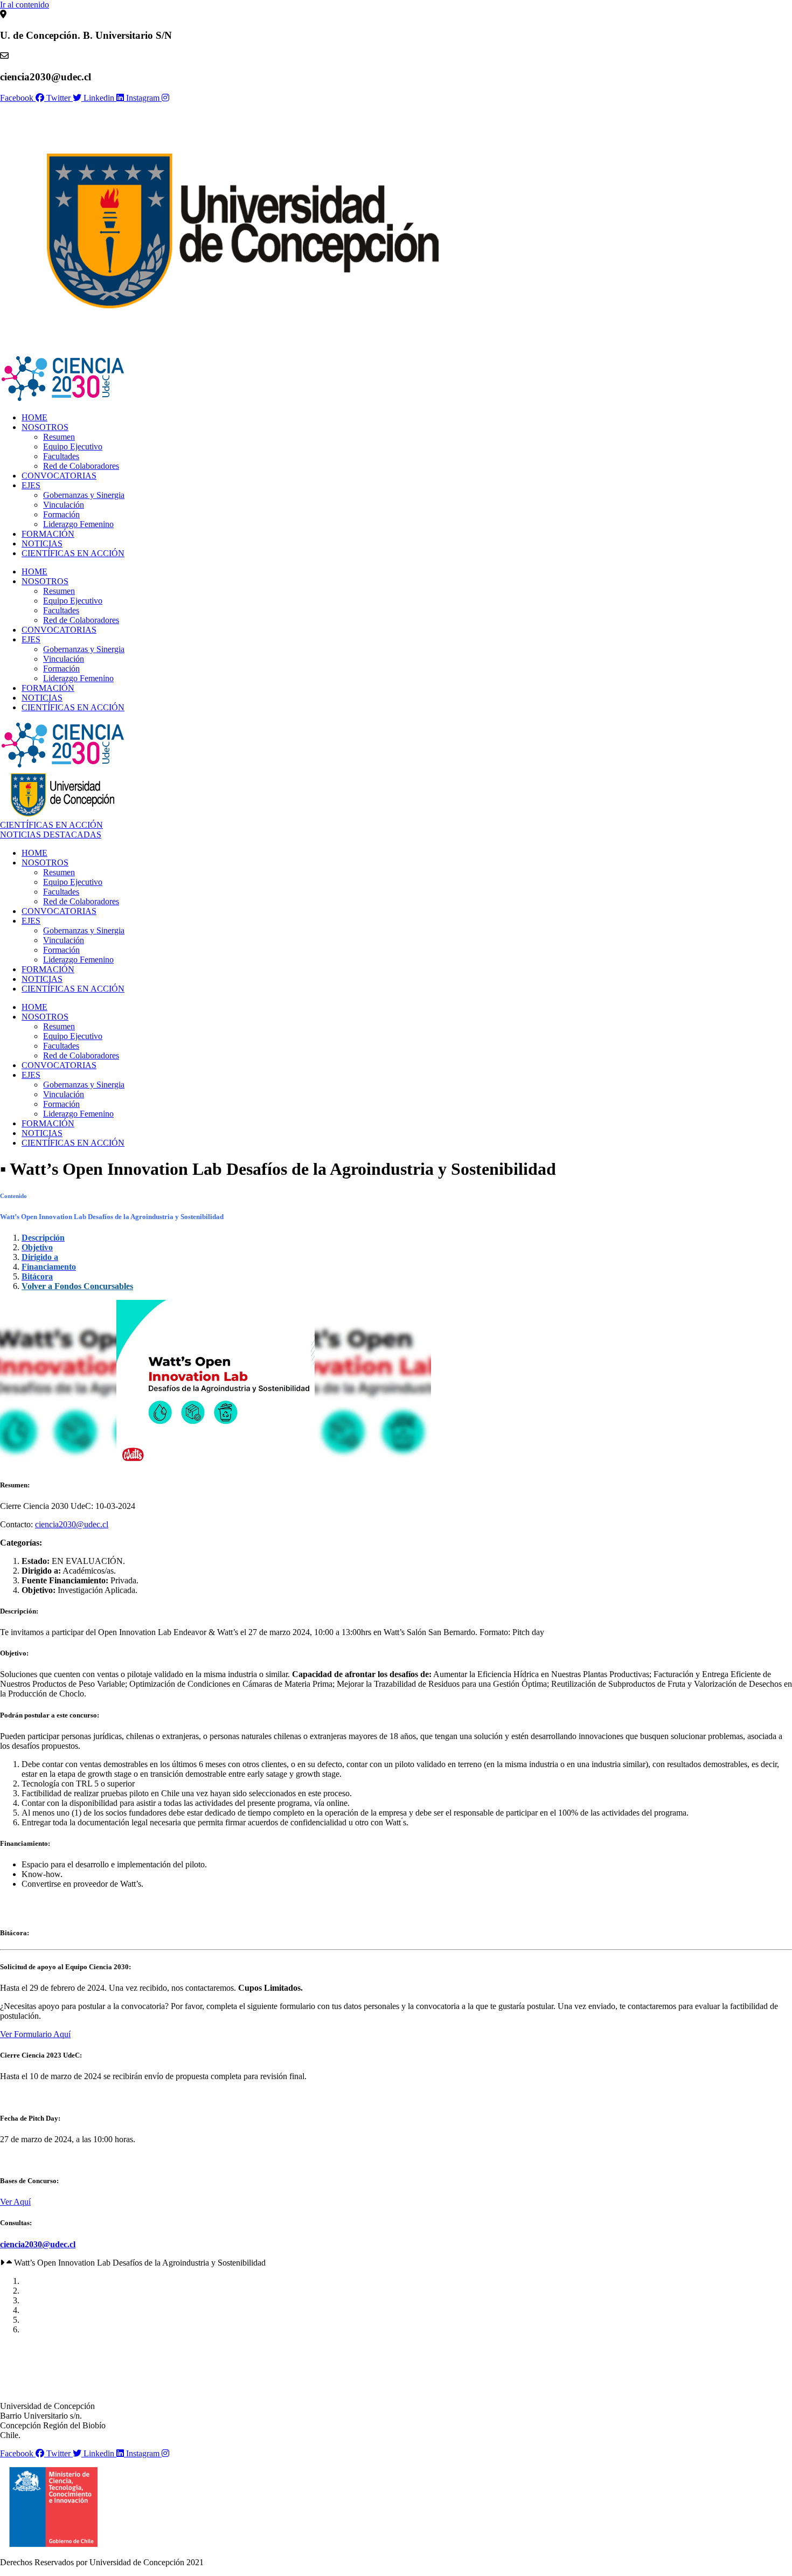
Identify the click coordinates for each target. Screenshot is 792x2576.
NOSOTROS (45, 427)
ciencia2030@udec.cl (72, 1524)
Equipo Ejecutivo (73, 446)
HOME (34, 417)
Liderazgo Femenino (78, 524)
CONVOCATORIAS (59, 476)
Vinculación (64, 505)
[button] (396, 2263)
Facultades (61, 456)
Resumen (59, 437)
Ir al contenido (25, 5)
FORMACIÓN (48, 534)
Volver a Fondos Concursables (77, 1286)
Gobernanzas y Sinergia (84, 495)
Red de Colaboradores (81, 466)
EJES (31, 485)
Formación (61, 514)
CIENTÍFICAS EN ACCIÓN (73, 553)
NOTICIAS (42, 543)
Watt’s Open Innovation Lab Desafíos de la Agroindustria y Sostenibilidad (140, 2263)
